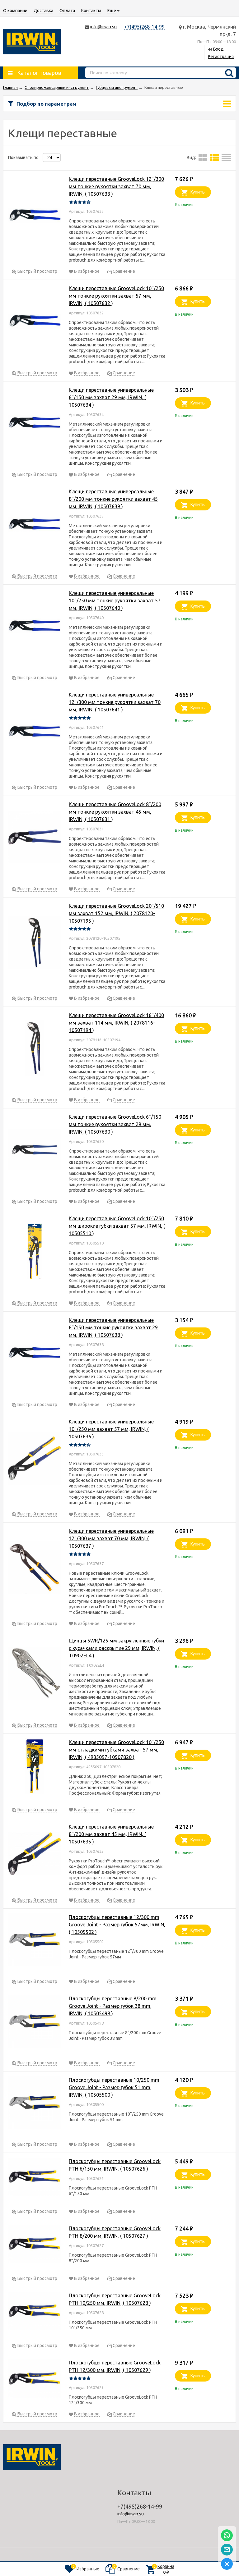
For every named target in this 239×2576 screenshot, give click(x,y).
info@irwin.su (103, 27)
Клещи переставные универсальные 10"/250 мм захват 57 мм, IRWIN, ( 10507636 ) (111, 1429)
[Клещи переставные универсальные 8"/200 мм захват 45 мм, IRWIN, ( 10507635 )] (35, 1855)
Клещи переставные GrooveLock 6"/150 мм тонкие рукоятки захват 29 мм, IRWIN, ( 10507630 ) (115, 1124)
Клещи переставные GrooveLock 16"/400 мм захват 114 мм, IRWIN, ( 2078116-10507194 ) (116, 1023)
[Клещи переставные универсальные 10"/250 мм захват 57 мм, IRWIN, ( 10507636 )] (35, 1459)
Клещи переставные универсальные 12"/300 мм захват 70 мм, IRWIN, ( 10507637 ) (111, 1538)
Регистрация (221, 57)
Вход (218, 49)
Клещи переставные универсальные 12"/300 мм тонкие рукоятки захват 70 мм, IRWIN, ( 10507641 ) (115, 702)
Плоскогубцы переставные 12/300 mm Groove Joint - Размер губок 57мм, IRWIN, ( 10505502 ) (117, 1925)
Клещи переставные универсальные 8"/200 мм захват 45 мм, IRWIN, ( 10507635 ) (111, 1834)
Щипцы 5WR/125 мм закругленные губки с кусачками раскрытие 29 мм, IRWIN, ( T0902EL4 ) (116, 1648)
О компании (15, 11)
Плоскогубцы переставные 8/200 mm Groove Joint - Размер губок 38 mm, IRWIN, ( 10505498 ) (113, 2006)
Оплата (67, 11)
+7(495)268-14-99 (144, 27)
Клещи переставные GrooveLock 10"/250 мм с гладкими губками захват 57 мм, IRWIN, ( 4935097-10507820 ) (116, 1750)
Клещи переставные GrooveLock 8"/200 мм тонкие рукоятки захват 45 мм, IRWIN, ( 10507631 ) (115, 812)
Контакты (91, 11)
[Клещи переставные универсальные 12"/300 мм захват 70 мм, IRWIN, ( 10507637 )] (35, 1569)
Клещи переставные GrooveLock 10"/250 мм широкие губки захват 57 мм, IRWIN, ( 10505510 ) (117, 1226)
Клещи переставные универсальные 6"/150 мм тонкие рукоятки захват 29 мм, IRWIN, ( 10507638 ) (113, 1327)
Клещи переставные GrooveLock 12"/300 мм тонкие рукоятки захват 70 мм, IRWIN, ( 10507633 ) (116, 186)
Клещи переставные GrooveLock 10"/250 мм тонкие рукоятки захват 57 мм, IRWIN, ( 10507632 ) (116, 296)
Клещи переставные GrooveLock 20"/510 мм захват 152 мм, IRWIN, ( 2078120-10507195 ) (116, 913)
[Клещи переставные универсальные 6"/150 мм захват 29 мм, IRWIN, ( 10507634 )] (35, 424)
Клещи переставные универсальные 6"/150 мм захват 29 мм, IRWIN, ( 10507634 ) (111, 397)
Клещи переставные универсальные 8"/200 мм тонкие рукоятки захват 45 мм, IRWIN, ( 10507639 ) (113, 499)
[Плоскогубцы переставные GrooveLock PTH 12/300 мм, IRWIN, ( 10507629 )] (35, 2380)
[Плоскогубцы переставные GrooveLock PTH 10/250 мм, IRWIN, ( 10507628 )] (35, 2312)
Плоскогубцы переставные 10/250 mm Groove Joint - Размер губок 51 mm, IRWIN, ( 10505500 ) (114, 2087)
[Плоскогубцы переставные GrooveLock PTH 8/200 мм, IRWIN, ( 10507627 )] (35, 2245)
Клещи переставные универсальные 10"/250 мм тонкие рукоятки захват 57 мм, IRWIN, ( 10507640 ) (115, 601)
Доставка (43, 11)
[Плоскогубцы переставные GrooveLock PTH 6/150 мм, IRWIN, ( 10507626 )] (35, 2178)
